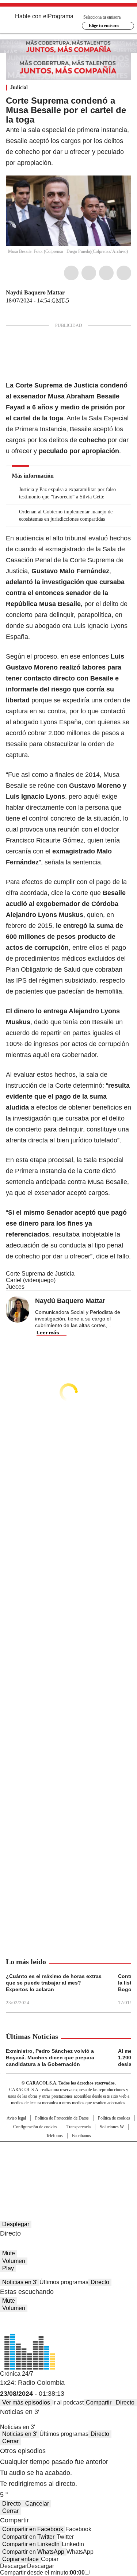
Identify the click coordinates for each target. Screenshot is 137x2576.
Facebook (71, 273)
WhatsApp (124, 273)
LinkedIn (106, 273)
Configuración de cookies (35, 2127)
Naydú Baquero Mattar (35, 292)
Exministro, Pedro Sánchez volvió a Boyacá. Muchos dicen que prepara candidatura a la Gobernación (50, 2058)
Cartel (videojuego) (31, 1280)
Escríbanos (81, 2136)
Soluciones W (112, 2127)
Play (8, 2268)
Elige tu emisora (104, 26)
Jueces (15, 1287)
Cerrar (10, 2441)
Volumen (14, 2261)
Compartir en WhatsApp (33, 2552)
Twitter (89, 273)
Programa (61, 16)
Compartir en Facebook (33, 2529)
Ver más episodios (26, 2403)
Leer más (48, 1333)
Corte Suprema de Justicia (40, 1274)
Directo (100, 2282)
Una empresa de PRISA (69, 2158)
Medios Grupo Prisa (69, 2176)
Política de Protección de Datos (62, 2118)
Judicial (19, 87)
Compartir (99, 2403)
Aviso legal (16, 2118)
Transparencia (79, 2127)
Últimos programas (64, 2282)
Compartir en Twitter (28, 2537)
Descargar (14, 2566)
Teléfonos (54, 2136)
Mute (9, 2253)
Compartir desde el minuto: (42, 2573)
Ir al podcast (68, 2403)
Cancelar (37, 2504)
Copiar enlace (20, 2559)
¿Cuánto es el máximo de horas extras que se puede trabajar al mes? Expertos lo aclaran (54, 1983)
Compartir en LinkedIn (31, 2544)
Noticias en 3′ (20, 2282)
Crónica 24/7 (17, 2374)
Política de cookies (114, 2118)
